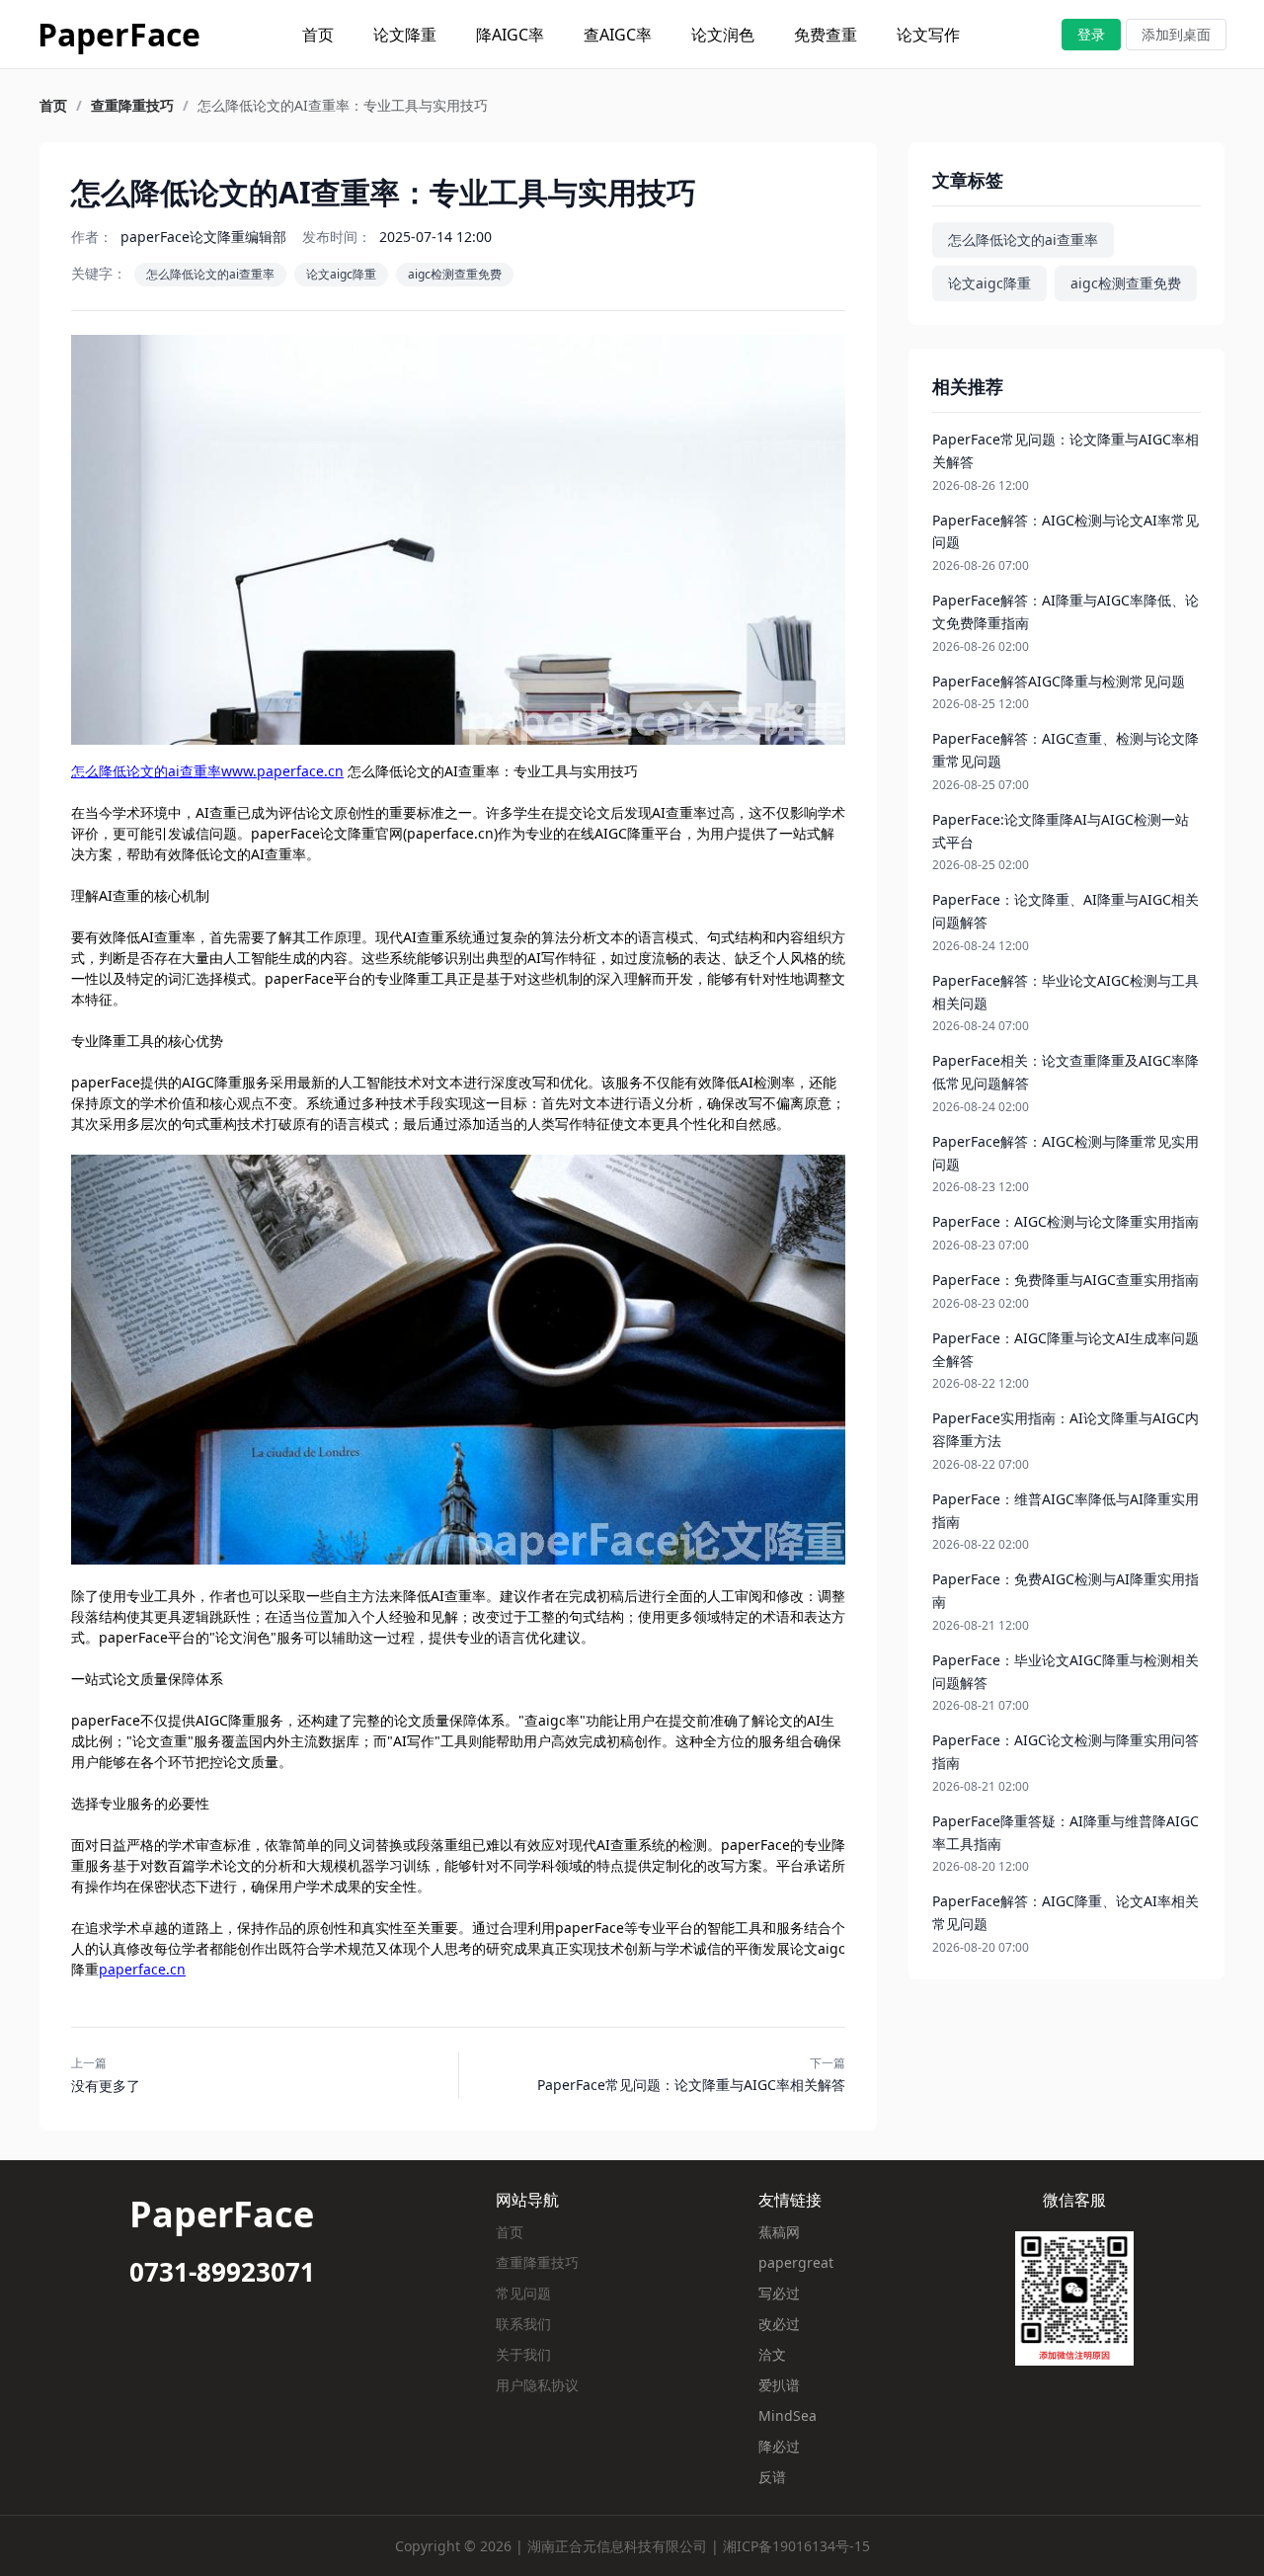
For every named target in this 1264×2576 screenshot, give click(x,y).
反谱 (772, 2477)
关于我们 (523, 2354)
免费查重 (826, 35)
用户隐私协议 (537, 2385)
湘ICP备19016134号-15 (796, 2546)
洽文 (772, 2354)
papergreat (796, 2262)
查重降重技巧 (537, 2262)
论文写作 (928, 35)
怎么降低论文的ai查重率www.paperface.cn (207, 771)
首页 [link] (53, 106)
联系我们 (523, 2324)
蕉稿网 (779, 2232)
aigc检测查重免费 (455, 274)
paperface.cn (142, 1969)
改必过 (779, 2324)
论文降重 (405, 35)
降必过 (779, 2446)
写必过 (779, 2293)
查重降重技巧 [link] (132, 106)
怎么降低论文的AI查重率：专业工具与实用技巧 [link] (343, 106)
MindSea (788, 2415)
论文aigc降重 (341, 274)
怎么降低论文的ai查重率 (210, 274)
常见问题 (523, 2293)
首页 (318, 35)
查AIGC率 (618, 35)
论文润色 (723, 35)
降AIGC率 (510, 35)
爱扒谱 (779, 2385)
